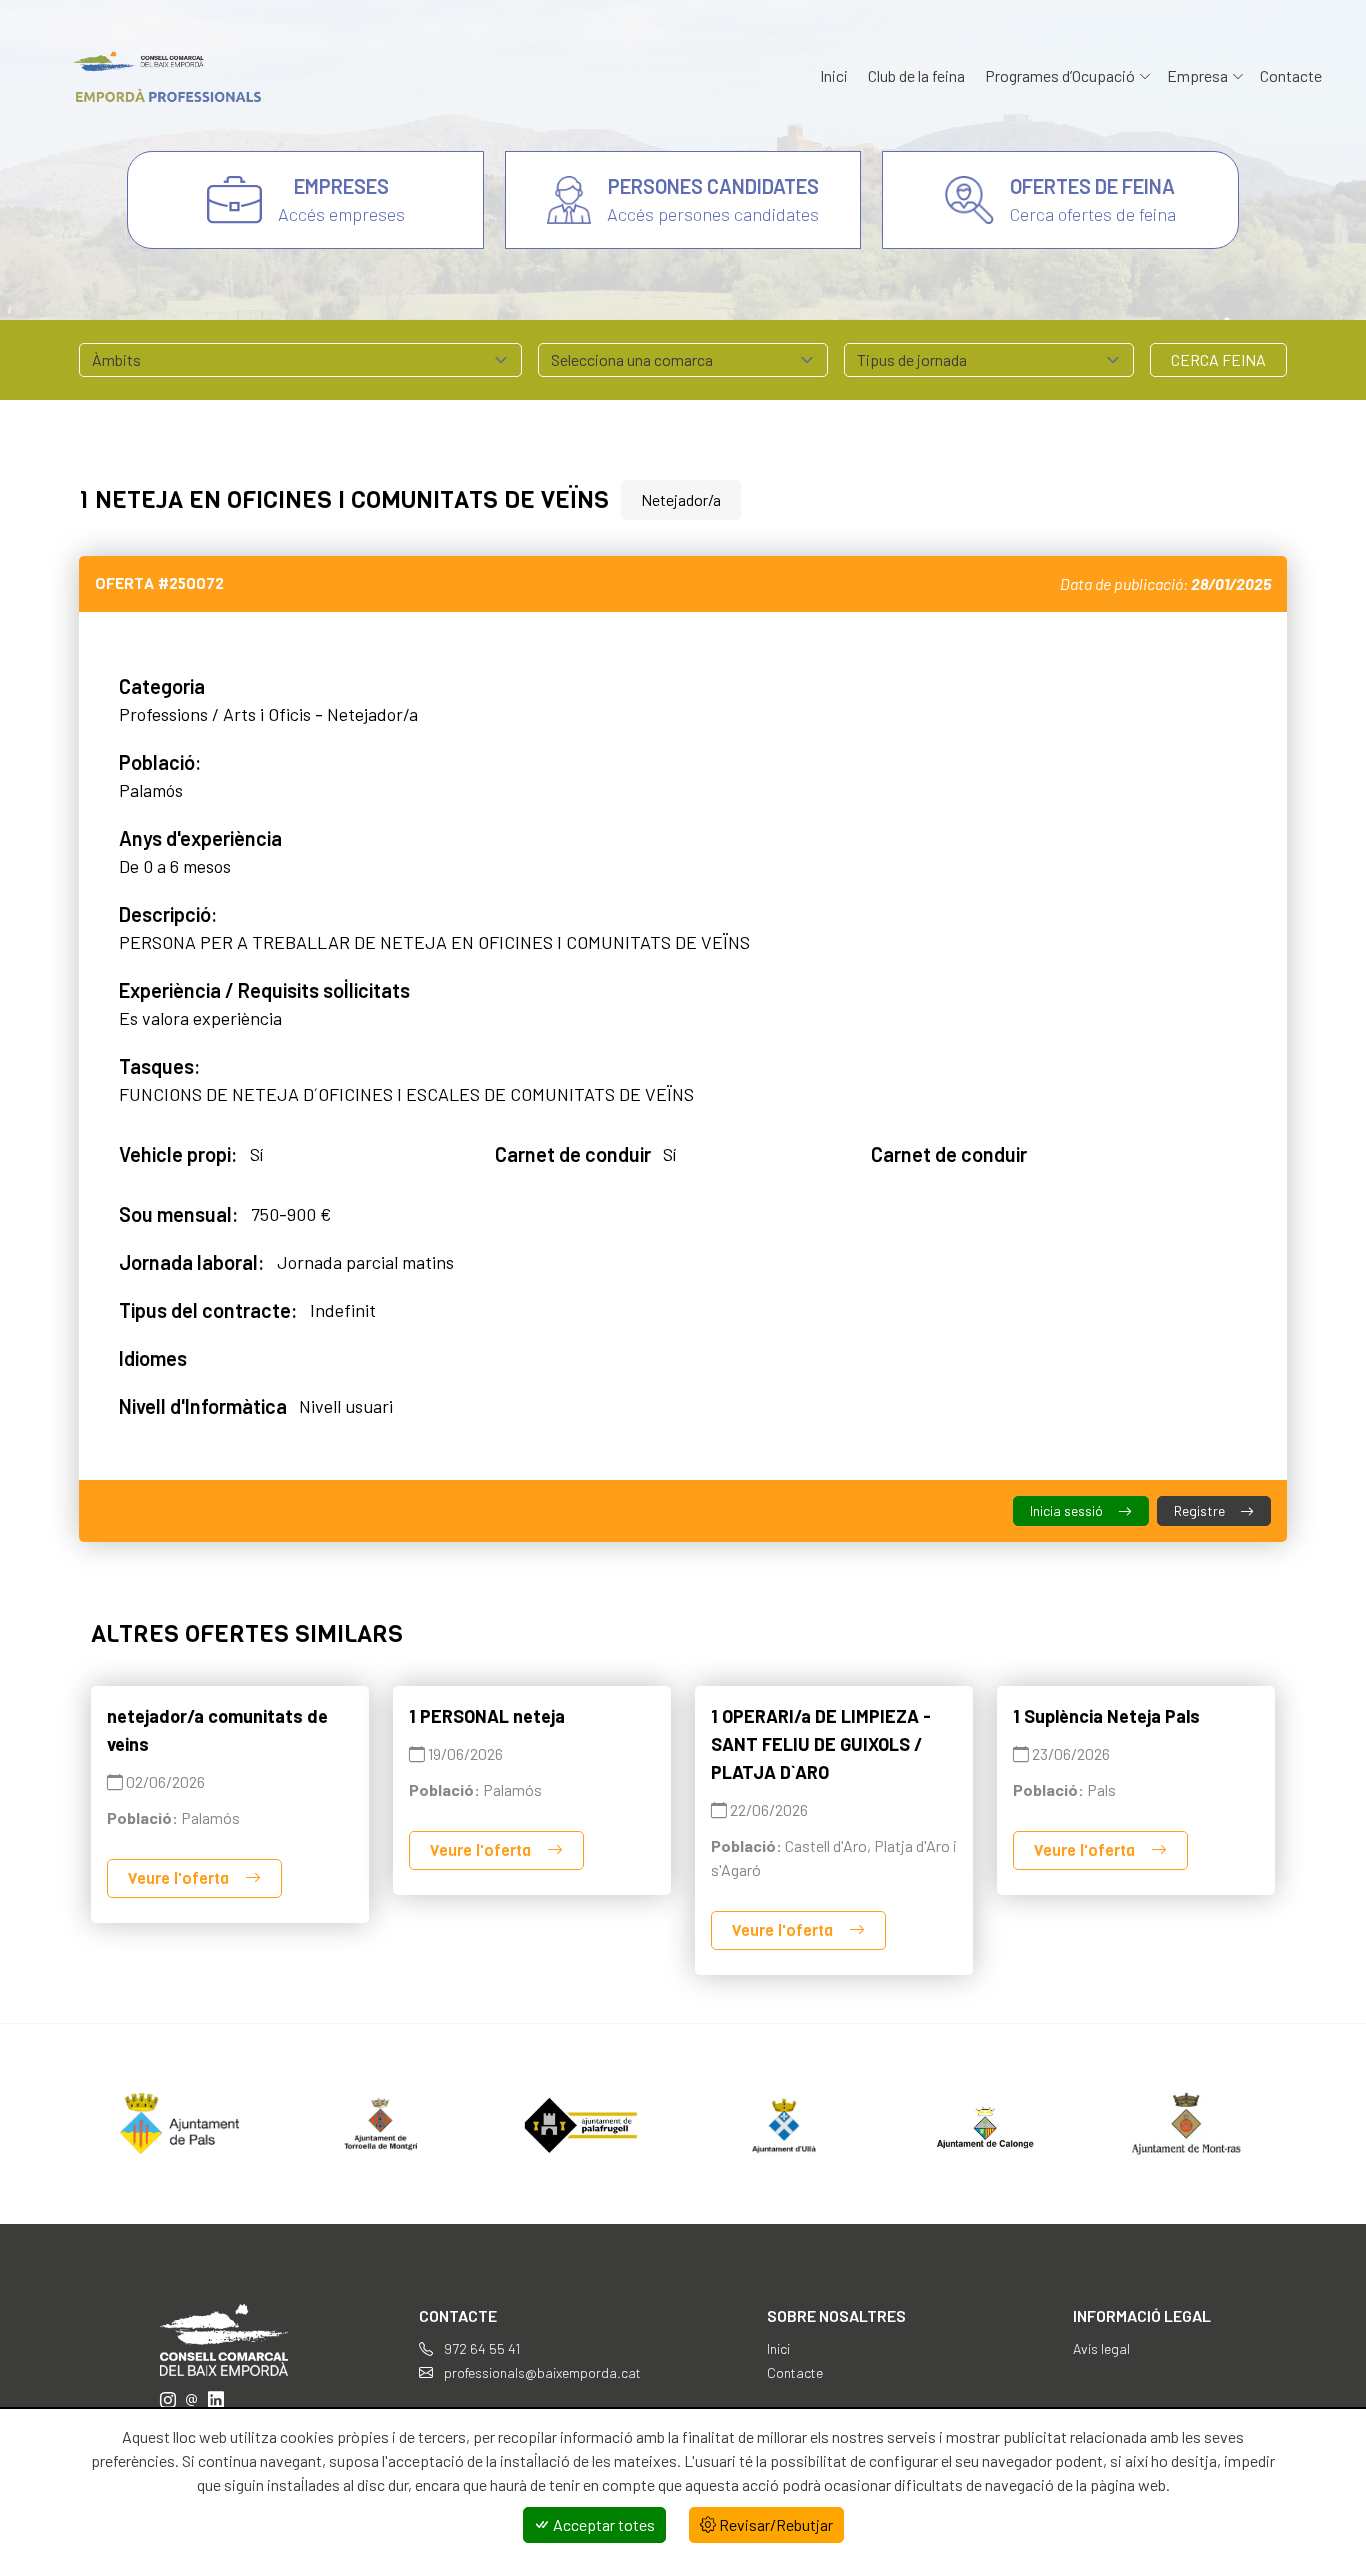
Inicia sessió (1068, 1510)
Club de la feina (916, 75)
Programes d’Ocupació (1060, 75)
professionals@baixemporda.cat (541, 2372)
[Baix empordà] (160, 76)
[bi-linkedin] (216, 2399)
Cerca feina (1218, 359)
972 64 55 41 (480, 2348)
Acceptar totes (602, 2524)
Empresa (1197, 75)
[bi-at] (192, 2399)
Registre (1201, 1510)
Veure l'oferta (180, 1878)
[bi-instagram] (168, 2399)
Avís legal (1101, 2348)
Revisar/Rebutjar (774, 2524)
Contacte (1291, 75)
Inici (834, 75)
